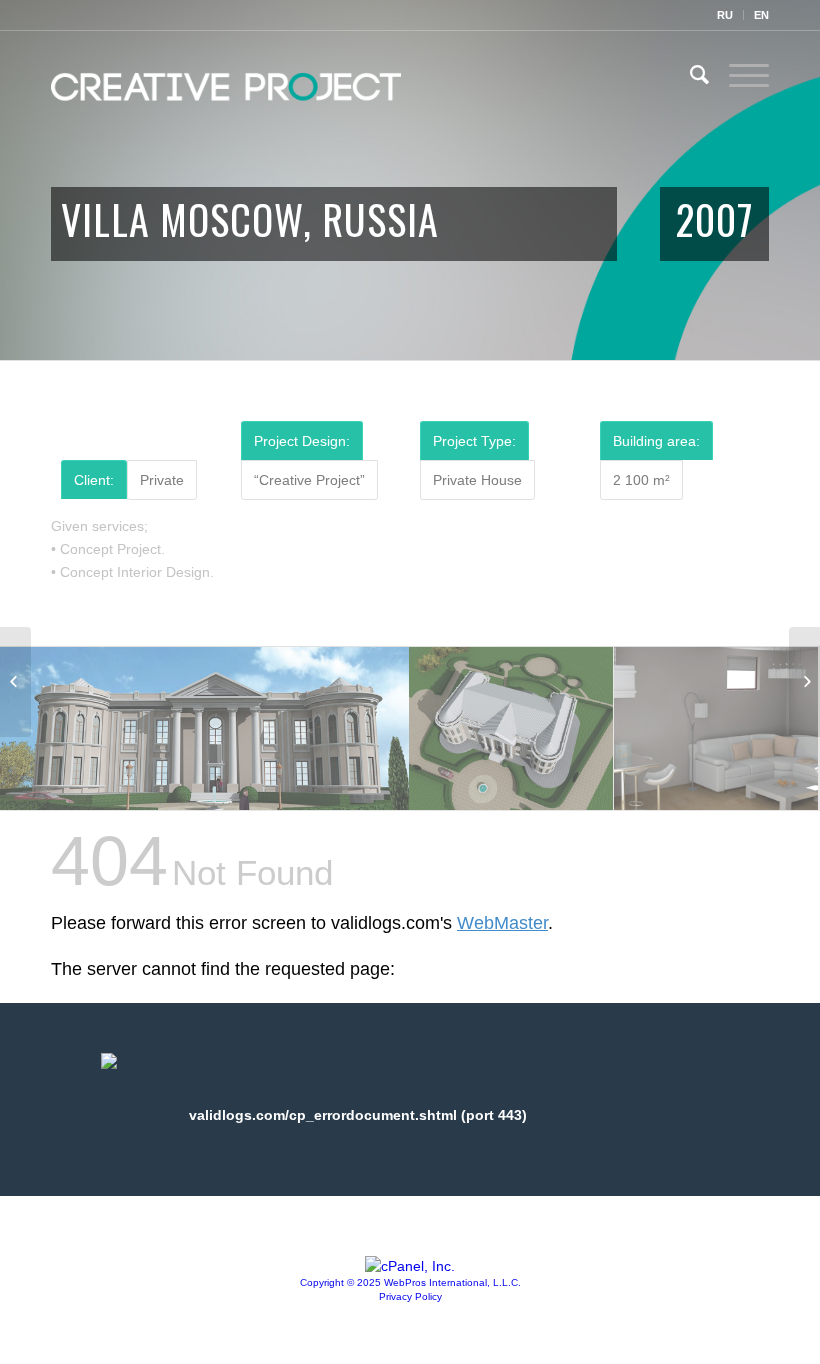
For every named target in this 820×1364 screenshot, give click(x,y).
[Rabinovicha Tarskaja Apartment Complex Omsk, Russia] (804, 682)
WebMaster (502, 923)
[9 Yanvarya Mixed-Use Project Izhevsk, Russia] (15, 682)
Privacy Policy (410, 1296)
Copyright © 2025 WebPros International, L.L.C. (410, 1282)
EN (761, 15)
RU (725, 15)
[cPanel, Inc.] (410, 1266)
